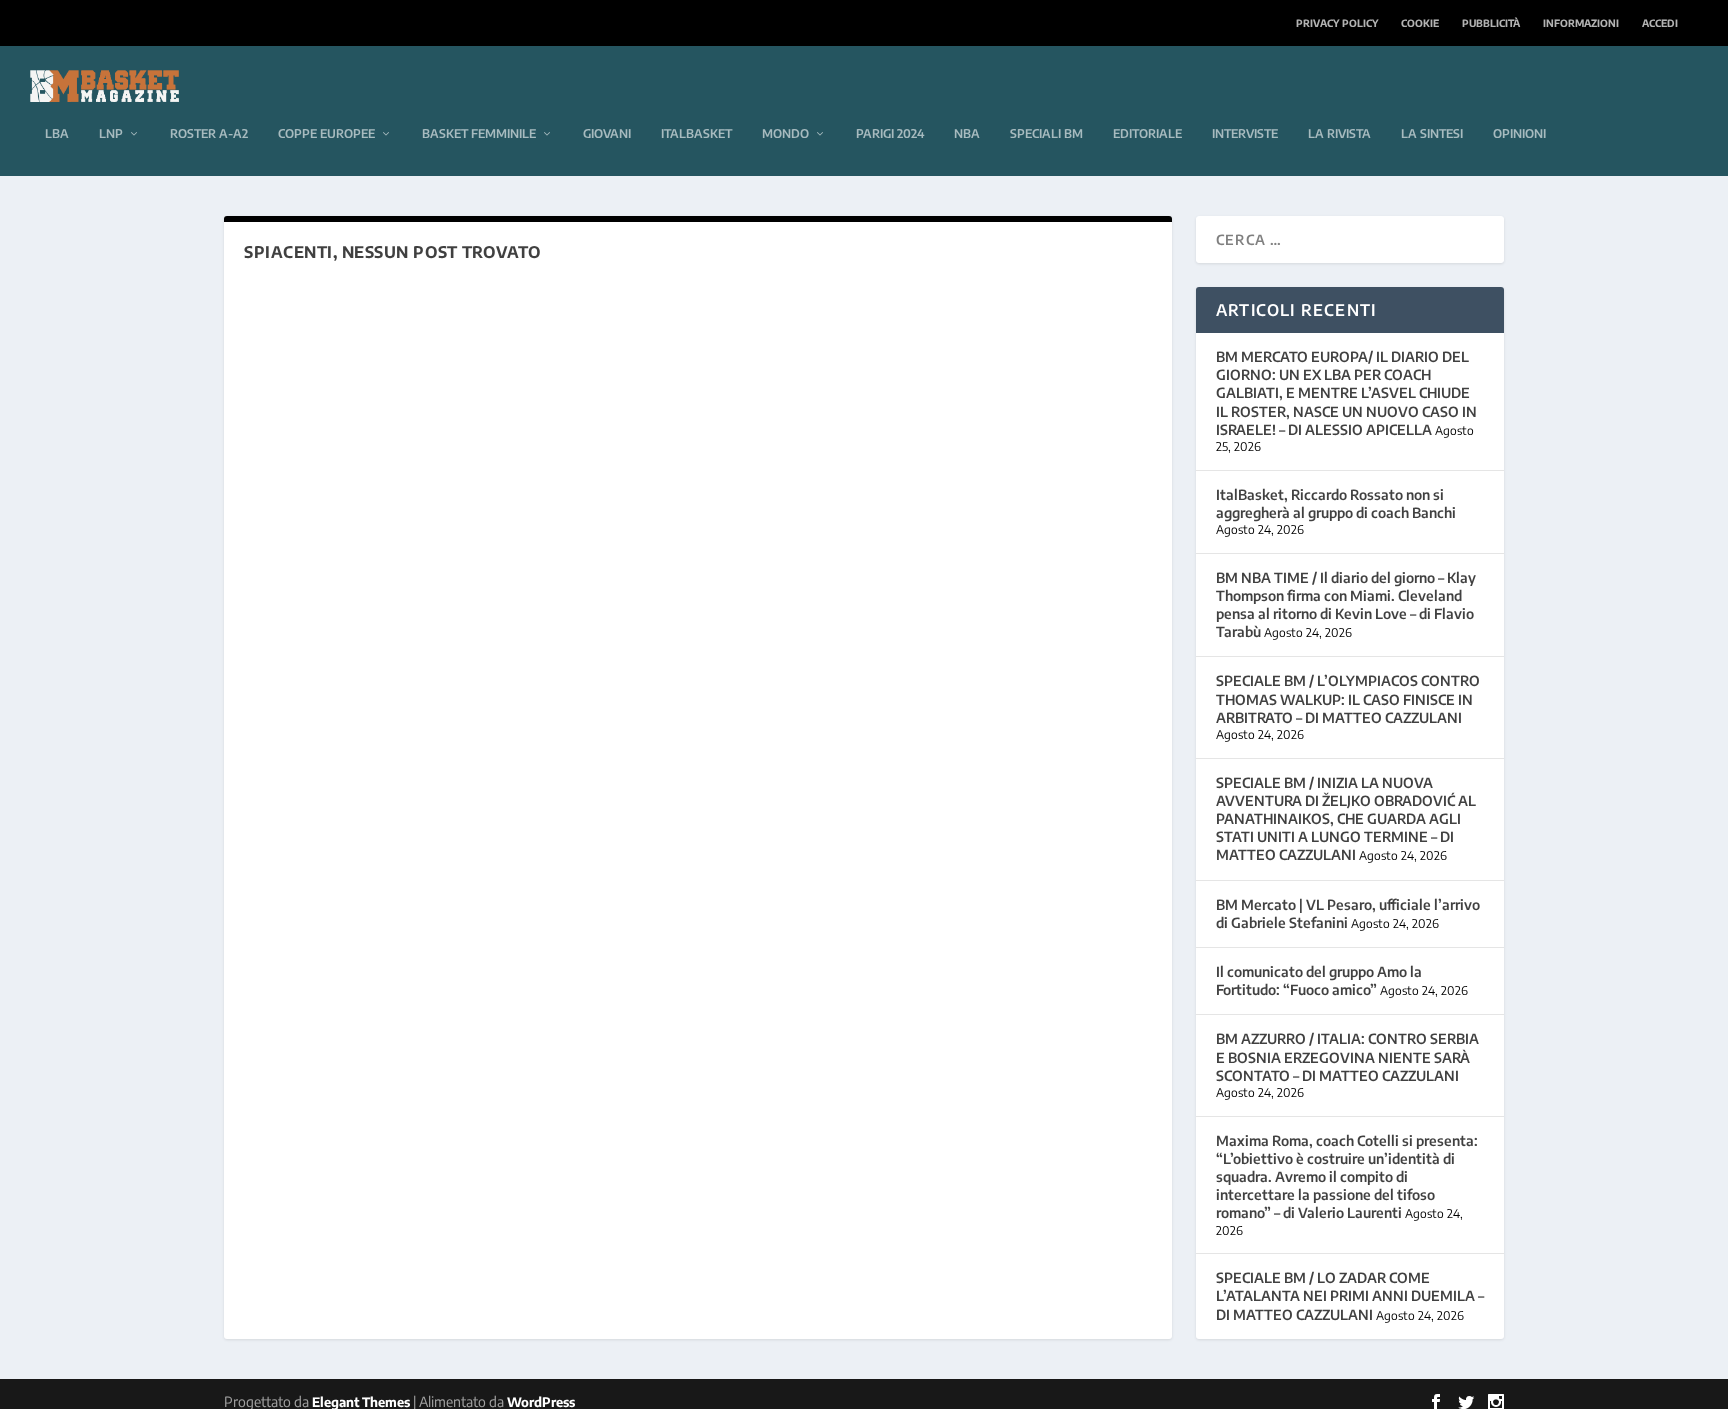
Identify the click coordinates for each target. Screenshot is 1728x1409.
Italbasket (696, 133)
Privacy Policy (1337, 23)
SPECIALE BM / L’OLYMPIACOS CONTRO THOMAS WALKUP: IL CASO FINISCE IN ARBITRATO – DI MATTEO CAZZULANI (1348, 698)
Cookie (1420, 23)
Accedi (1660, 23)
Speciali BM (1046, 133)
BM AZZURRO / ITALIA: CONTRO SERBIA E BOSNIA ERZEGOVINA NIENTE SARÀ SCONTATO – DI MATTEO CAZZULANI (1347, 1056)
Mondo (785, 133)
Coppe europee (326, 133)
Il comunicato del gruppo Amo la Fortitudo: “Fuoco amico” (1319, 980)
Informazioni (1581, 23)
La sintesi (1432, 133)
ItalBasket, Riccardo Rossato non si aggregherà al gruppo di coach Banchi (1336, 503)
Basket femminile (479, 133)
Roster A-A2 (209, 133)
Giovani (607, 133)
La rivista (1339, 133)
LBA (57, 133)
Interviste (1245, 133)
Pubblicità (1491, 23)
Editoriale (1147, 133)
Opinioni (1519, 133)
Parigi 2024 (890, 133)
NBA (967, 133)
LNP (111, 133)
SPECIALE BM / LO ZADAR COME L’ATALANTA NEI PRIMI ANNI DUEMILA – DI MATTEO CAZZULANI (1350, 1295)
